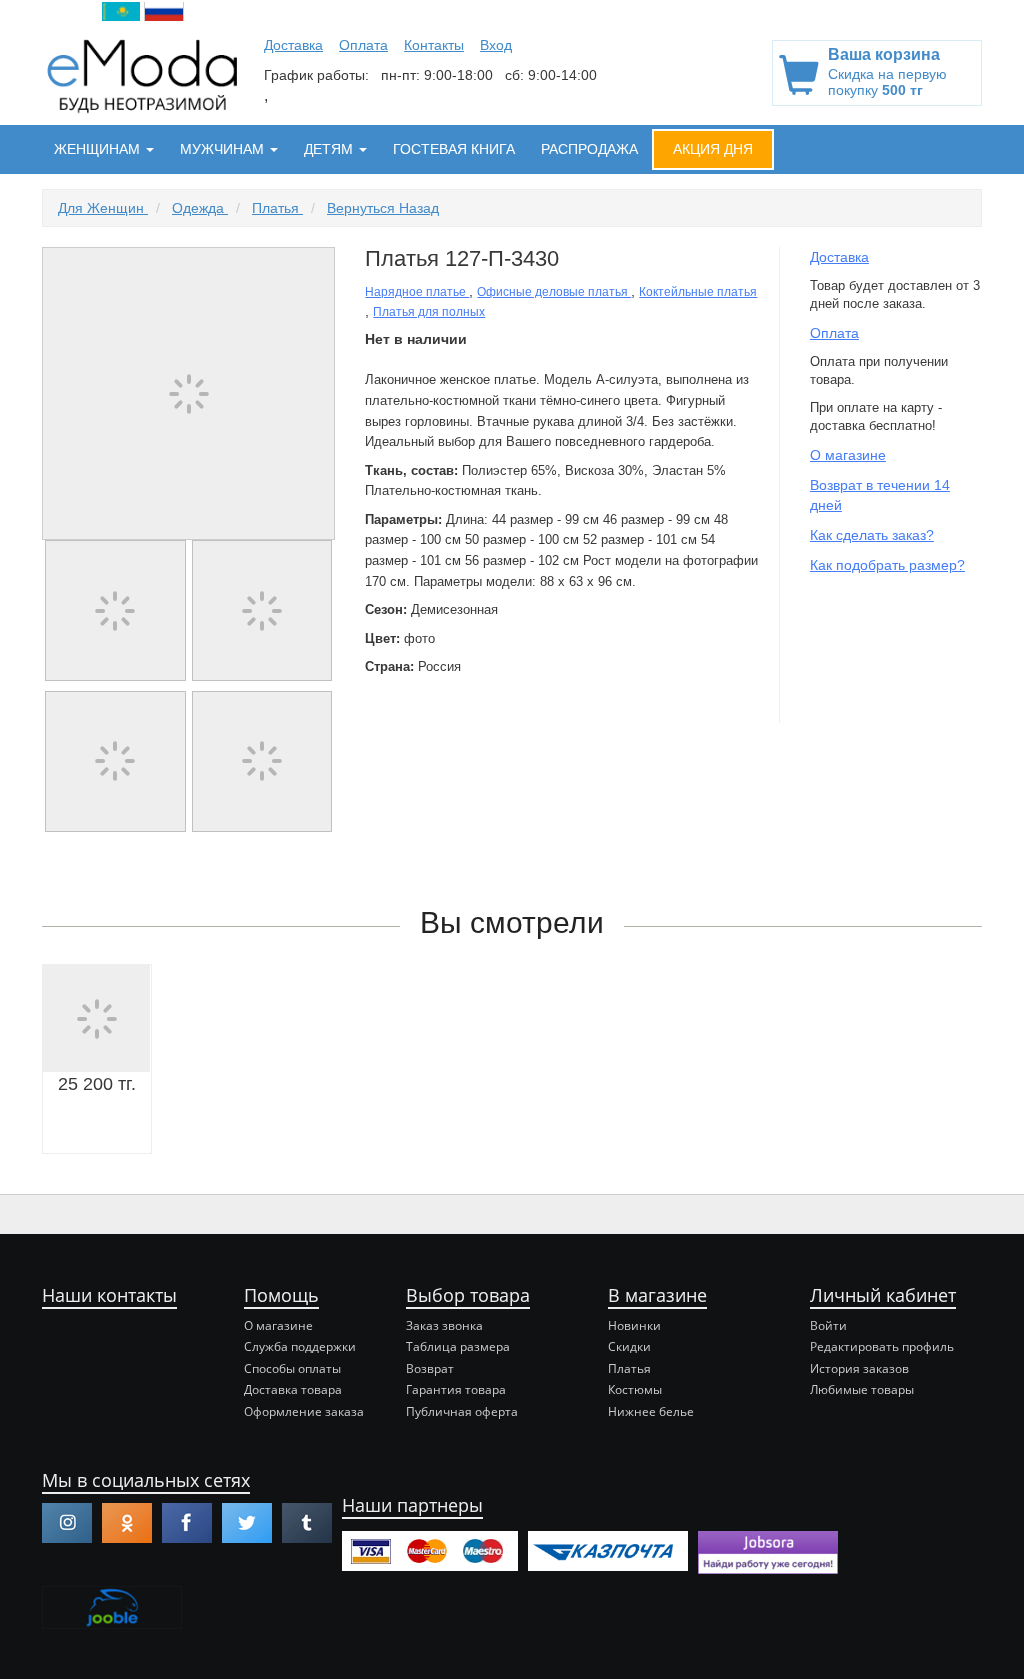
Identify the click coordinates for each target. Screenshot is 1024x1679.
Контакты (434, 45)
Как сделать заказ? (872, 535)
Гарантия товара (456, 1389)
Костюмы (635, 1389)
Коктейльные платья (698, 292)
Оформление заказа (304, 1411)
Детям (330, 149)
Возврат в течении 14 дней (880, 495)
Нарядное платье (417, 292)
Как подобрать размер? (887, 565)
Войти (828, 1325)
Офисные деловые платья (554, 292)
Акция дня (713, 149)
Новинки (634, 1325)
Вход (496, 45)
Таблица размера (458, 1346)
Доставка (293, 45)
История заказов (859, 1368)
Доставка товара (293, 1389)
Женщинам (99, 149)
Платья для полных (429, 312)
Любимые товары (862, 1389)
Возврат (430, 1368)
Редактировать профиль (882, 1346)
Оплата (363, 45)
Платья (277, 208)
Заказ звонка (444, 1325)
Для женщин (103, 208)
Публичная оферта (462, 1411)
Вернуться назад (383, 208)
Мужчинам (224, 149)
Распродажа (589, 149)
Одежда (200, 208)
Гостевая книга (454, 149)
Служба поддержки (300, 1346)
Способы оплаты (292, 1368)
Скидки (629, 1346)
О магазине (848, 455)
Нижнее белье (651, 1411)
